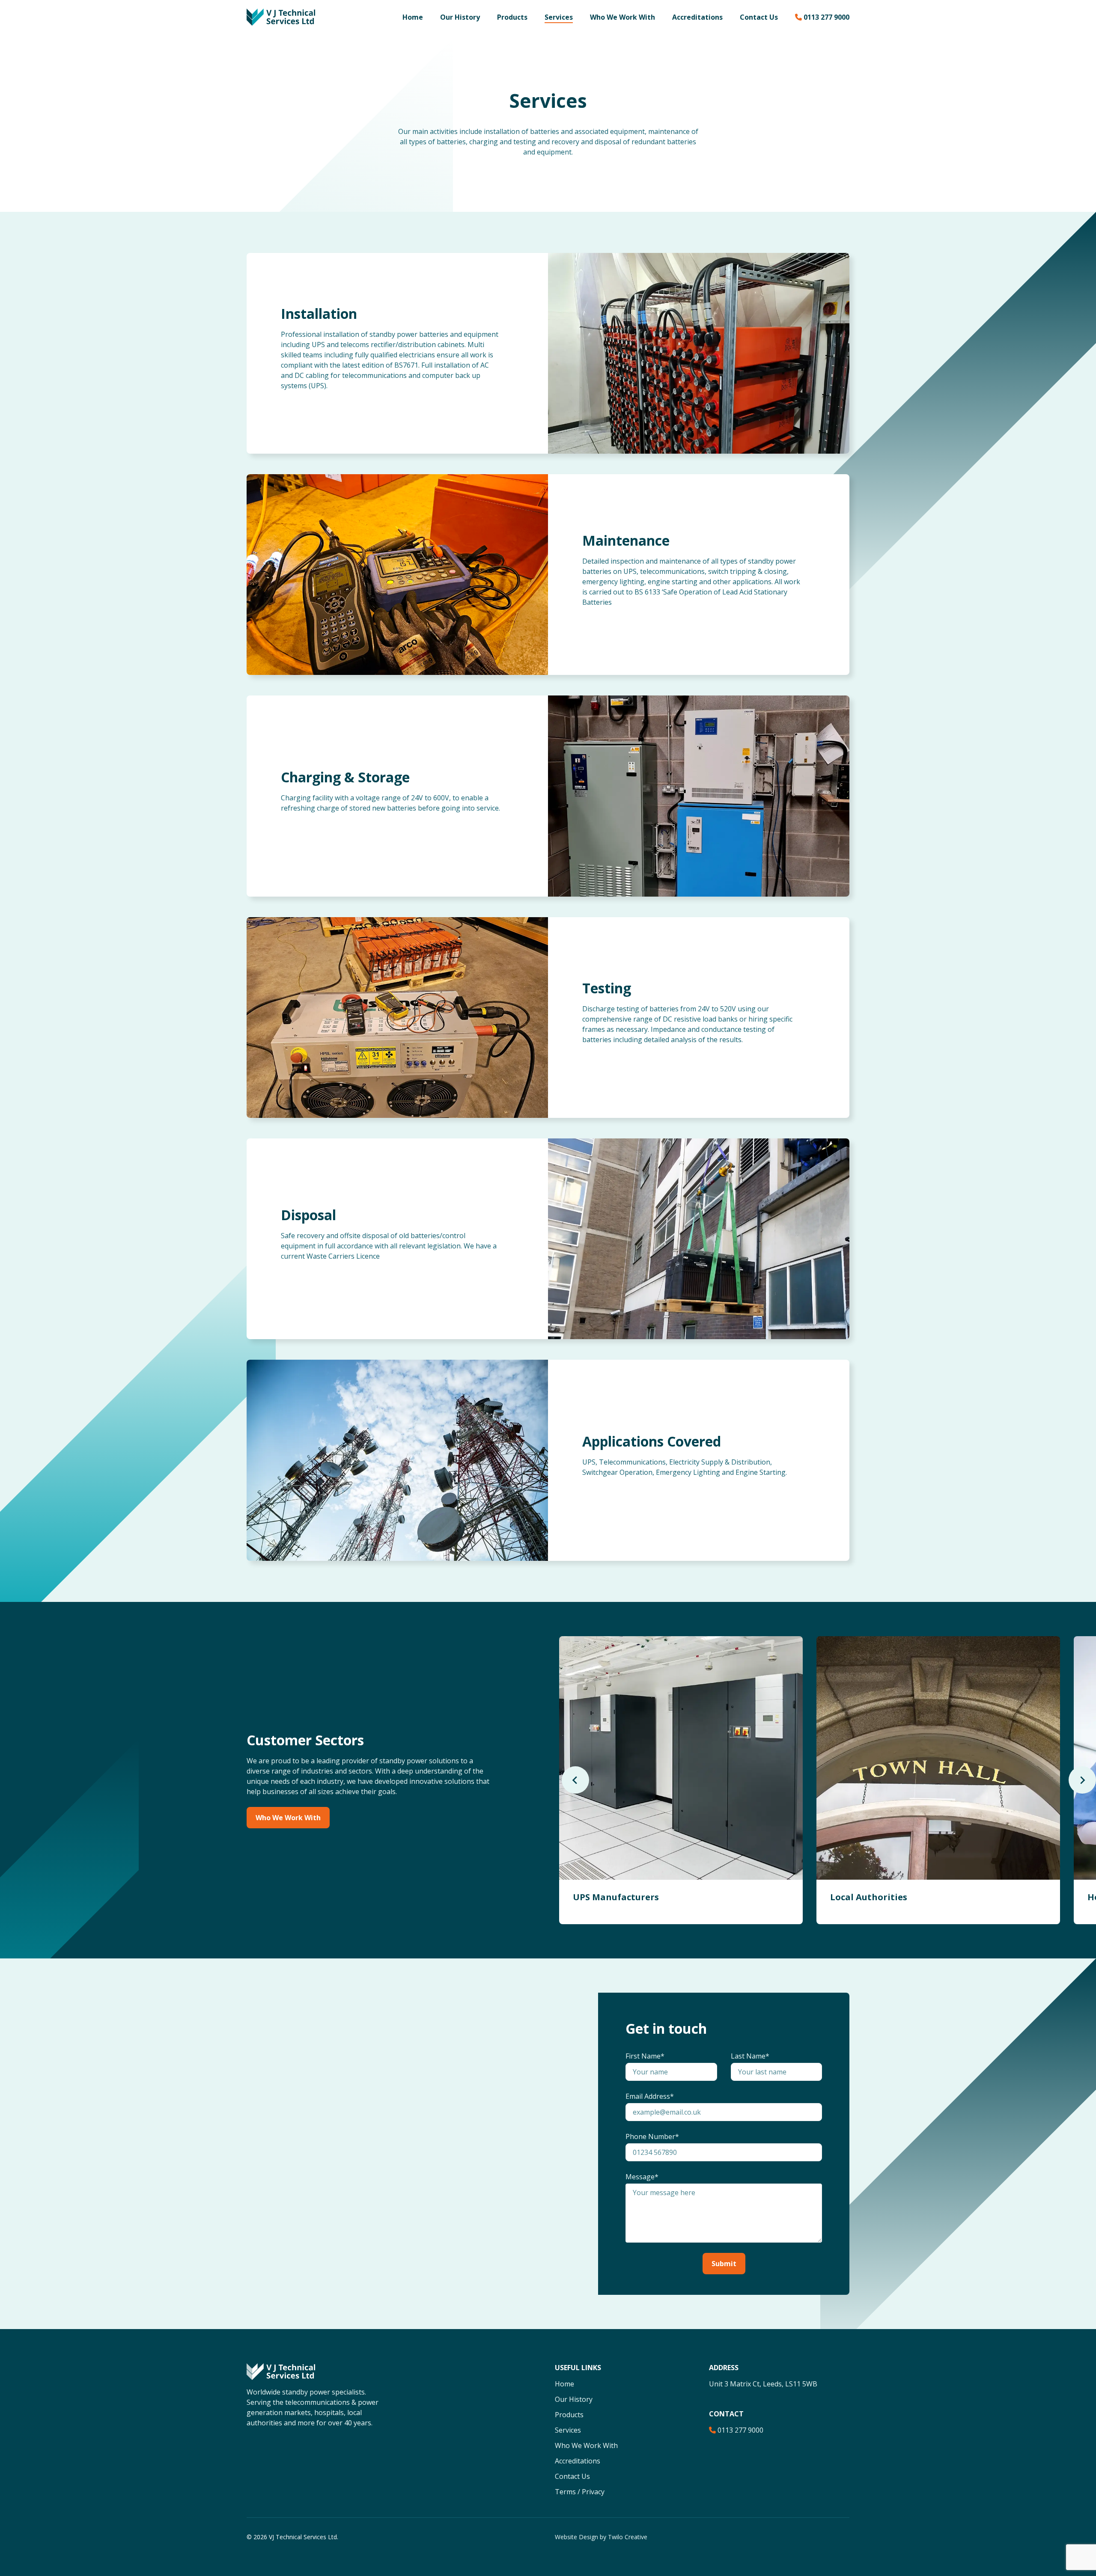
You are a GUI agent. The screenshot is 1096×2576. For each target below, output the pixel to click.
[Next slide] (1082, 1780)
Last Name (748, 2056)
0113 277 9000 (826, 17)
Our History (460, 17)
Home (413, 17)
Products (512, 17)
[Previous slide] (575, 1780)
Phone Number (650, 2136)
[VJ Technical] (281, 16)
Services (559, 17)
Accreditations (697, 17)
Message (640, 2177)
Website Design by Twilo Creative (601, 2537)
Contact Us (759, 17)
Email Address (648, 2096)
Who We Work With (622, 17)
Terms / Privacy (580, 2492)
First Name (643, 2056)
